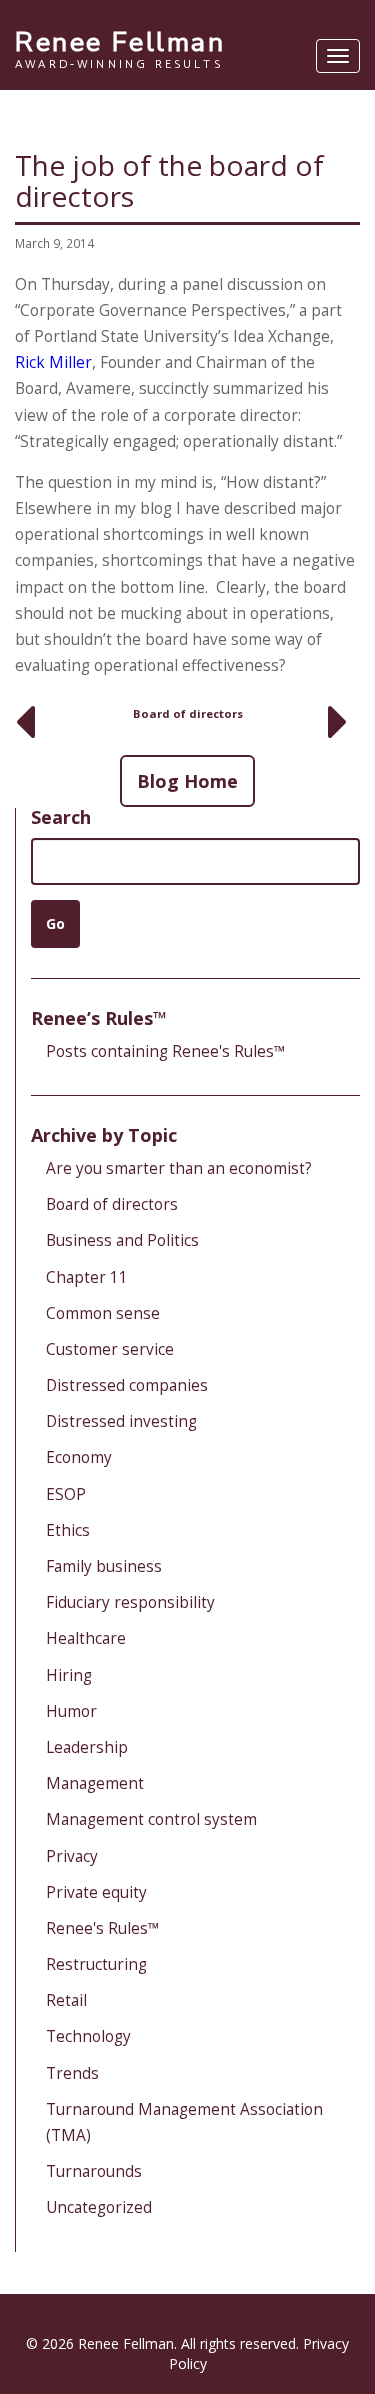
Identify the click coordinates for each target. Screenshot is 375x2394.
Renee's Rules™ (103, 1928)
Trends (72, 2073)
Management (95, 1783)
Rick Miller (53, 362)
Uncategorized (99, 2207)
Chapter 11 (87, 1277)
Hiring (69, 1675)
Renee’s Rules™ (99, 1018)
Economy (79, 1457)
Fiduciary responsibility (130, 1602)
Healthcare (86, 1638)
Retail (66, 2000)
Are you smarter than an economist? (179, 1168)
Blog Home (187, 781)
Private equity (96, 1892)
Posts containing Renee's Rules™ (166, 1051)
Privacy (72, 1856)
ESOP (66, 1494)
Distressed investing (121, 1421)
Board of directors (188, 713)
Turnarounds (94, 2171)
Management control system (151, 1819)
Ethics (68, 1530)
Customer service (110, 1349)
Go (55, 923)
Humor (71, 1711)
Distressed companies (127, 1385)
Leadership (87, 1747)
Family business (104, 1566)
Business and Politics (122, 1240)
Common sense (103, 1313)
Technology (88, 2036)
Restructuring (96, 1964)
